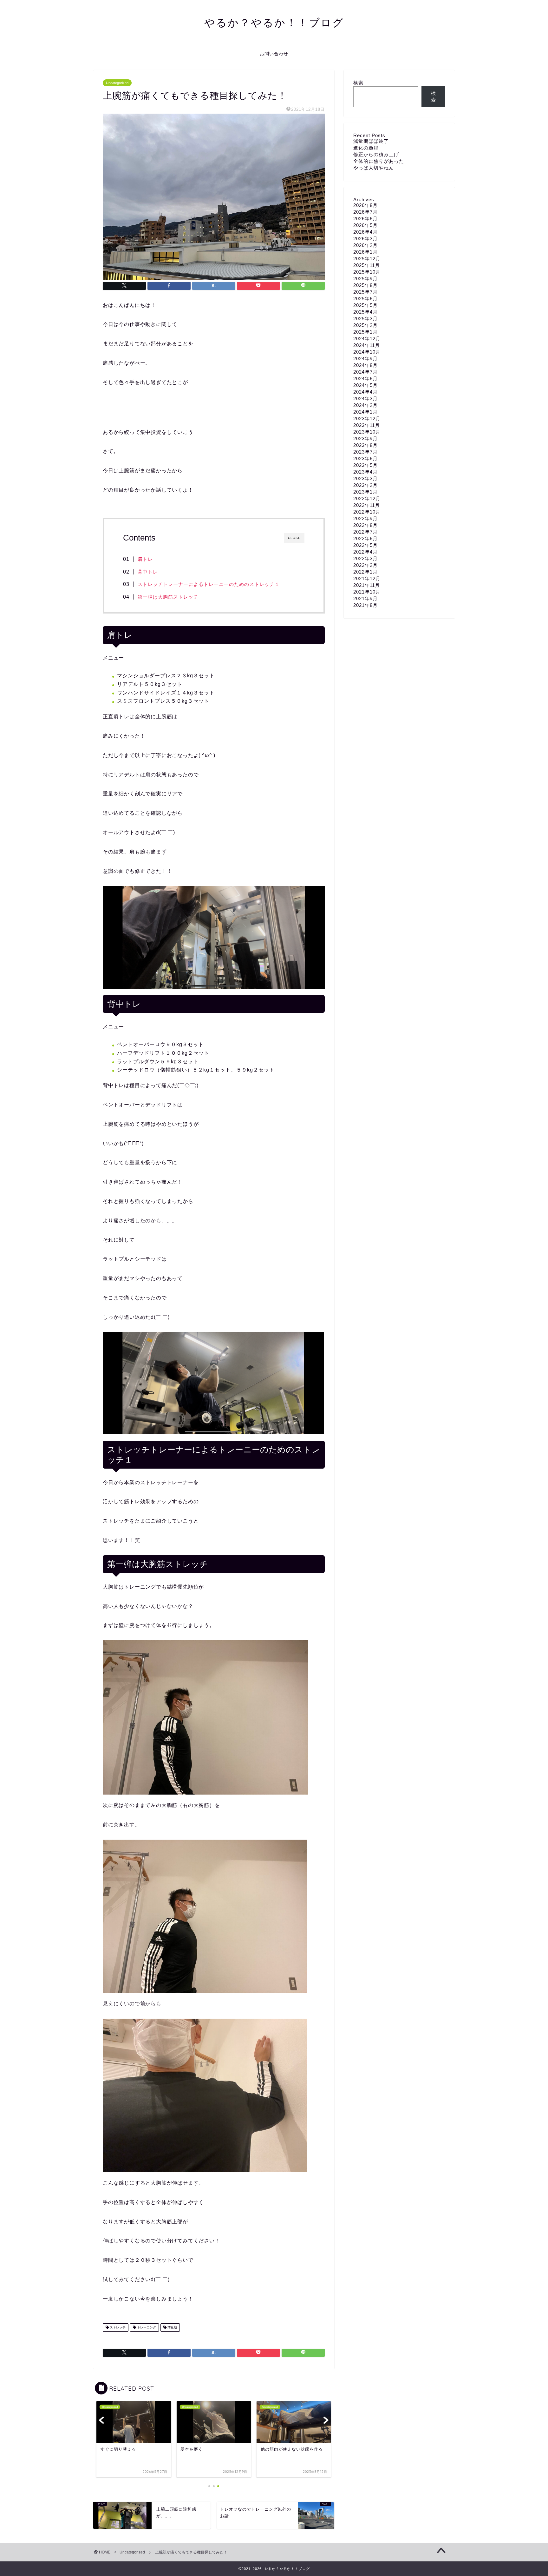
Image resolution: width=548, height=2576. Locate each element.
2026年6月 (365, 219)
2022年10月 (367, 512)
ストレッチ (117, 2327)
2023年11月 (367, 425)
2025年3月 (365, 319)
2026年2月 (365, 245)
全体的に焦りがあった (379, 161)
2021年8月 (365, 605)
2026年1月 (365, 252)
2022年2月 (365, 565)
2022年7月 (365, 532)
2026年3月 (365, 239)
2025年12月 (367, 259)
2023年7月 (365, 452)
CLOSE (294, 538)
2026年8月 (365, 205)
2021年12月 (367, 578)
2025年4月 (365, 312)
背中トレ (148, 572)
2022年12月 (367, 498)
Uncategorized (117, 83)
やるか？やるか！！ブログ (274, 22)
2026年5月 (365, 225)
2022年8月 (365, 525)
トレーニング (146, 2327)
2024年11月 (367, 345)
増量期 (172, 2327)
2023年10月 (367, 432)
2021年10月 (367, 592)
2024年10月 (367, 352)
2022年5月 (365, 545)
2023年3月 (365, 478)
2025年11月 (367, 265)
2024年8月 (365, 365)
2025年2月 (365, 325)
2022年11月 (367, 505)
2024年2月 (365, 405)
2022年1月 (365, 572)
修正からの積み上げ (376, 154)
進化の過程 (366, 148)
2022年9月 (365, 518)
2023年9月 (365, 438)
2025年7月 (365, 292)
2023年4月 (365, 472)
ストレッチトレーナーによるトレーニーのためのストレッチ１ (209, 584)
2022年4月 (365, 552)
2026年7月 (365, 212)
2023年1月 (365, 492)
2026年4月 (365, 232)
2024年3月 (365, 398)
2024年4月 (365, 392)
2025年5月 (365, 305)
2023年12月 (367, 418)
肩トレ (145, 559)
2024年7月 (365, 372)
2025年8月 (365, 285)
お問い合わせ (274, 54)
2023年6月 (365, 458)
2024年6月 (365, 378)
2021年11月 (367, 585)
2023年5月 (365, 465)
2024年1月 (365, 412)
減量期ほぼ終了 (371, 141)
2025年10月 (367, 272)
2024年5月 (365, 385)
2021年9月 (365, 598)
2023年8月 (365, 445)
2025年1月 (365, 332)
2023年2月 (365, 485)
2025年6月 (365, 299)
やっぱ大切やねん (374, 168)
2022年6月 (365, 538)
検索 (358, 83)
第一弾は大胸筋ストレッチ (168, 597)
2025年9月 (365, 279)
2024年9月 (365, 359)
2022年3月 (365, 558)
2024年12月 (367, 339)
